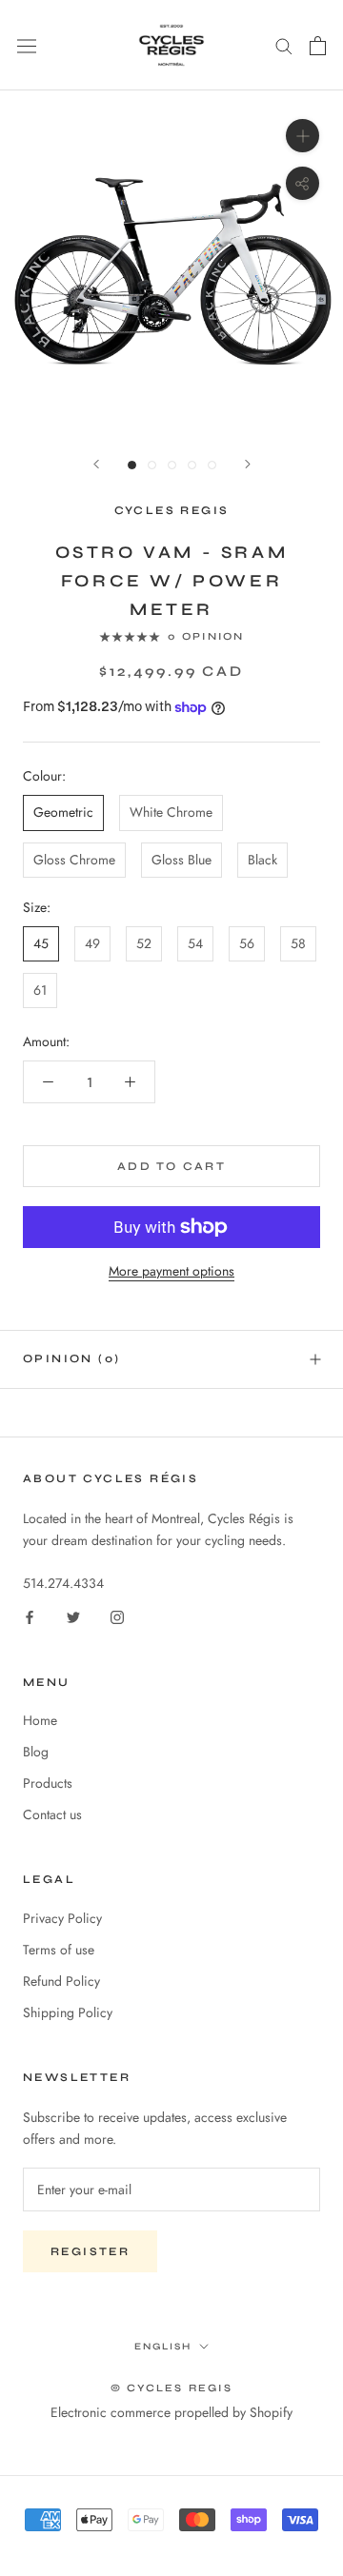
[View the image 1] (132, 465)
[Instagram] (117, 1616)
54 (195, 943)
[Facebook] (30, 1616)
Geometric (63, 812)
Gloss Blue (182, 860)
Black (262, 860)
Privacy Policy (62, 1918)
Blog (36, 1752)
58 (298, 943)
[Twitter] (73, 1616)
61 (40, 990)
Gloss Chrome (74, 860)
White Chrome (171, 812)
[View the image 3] (172, 465)
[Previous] (96, 464)
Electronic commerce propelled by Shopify (171, 2412)
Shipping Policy (68, 2012)
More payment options (171, 1271)
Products (48, 1783)
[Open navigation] (27, 46)
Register (90, 2251)
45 (41, 943)
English (163, 2347)
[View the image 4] (192, 465)
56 (247, 943)
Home (40, 1720)
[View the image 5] (212, 465)
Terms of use (59, 1950)
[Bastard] (318, 46)
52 (144, 943)
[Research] (284, 45)
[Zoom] (303, 136)
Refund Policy (61, 1981)
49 (92, 943)
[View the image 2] (152, 465)
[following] (248, 464)
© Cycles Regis (171, 2388)
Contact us (52, 1814)
